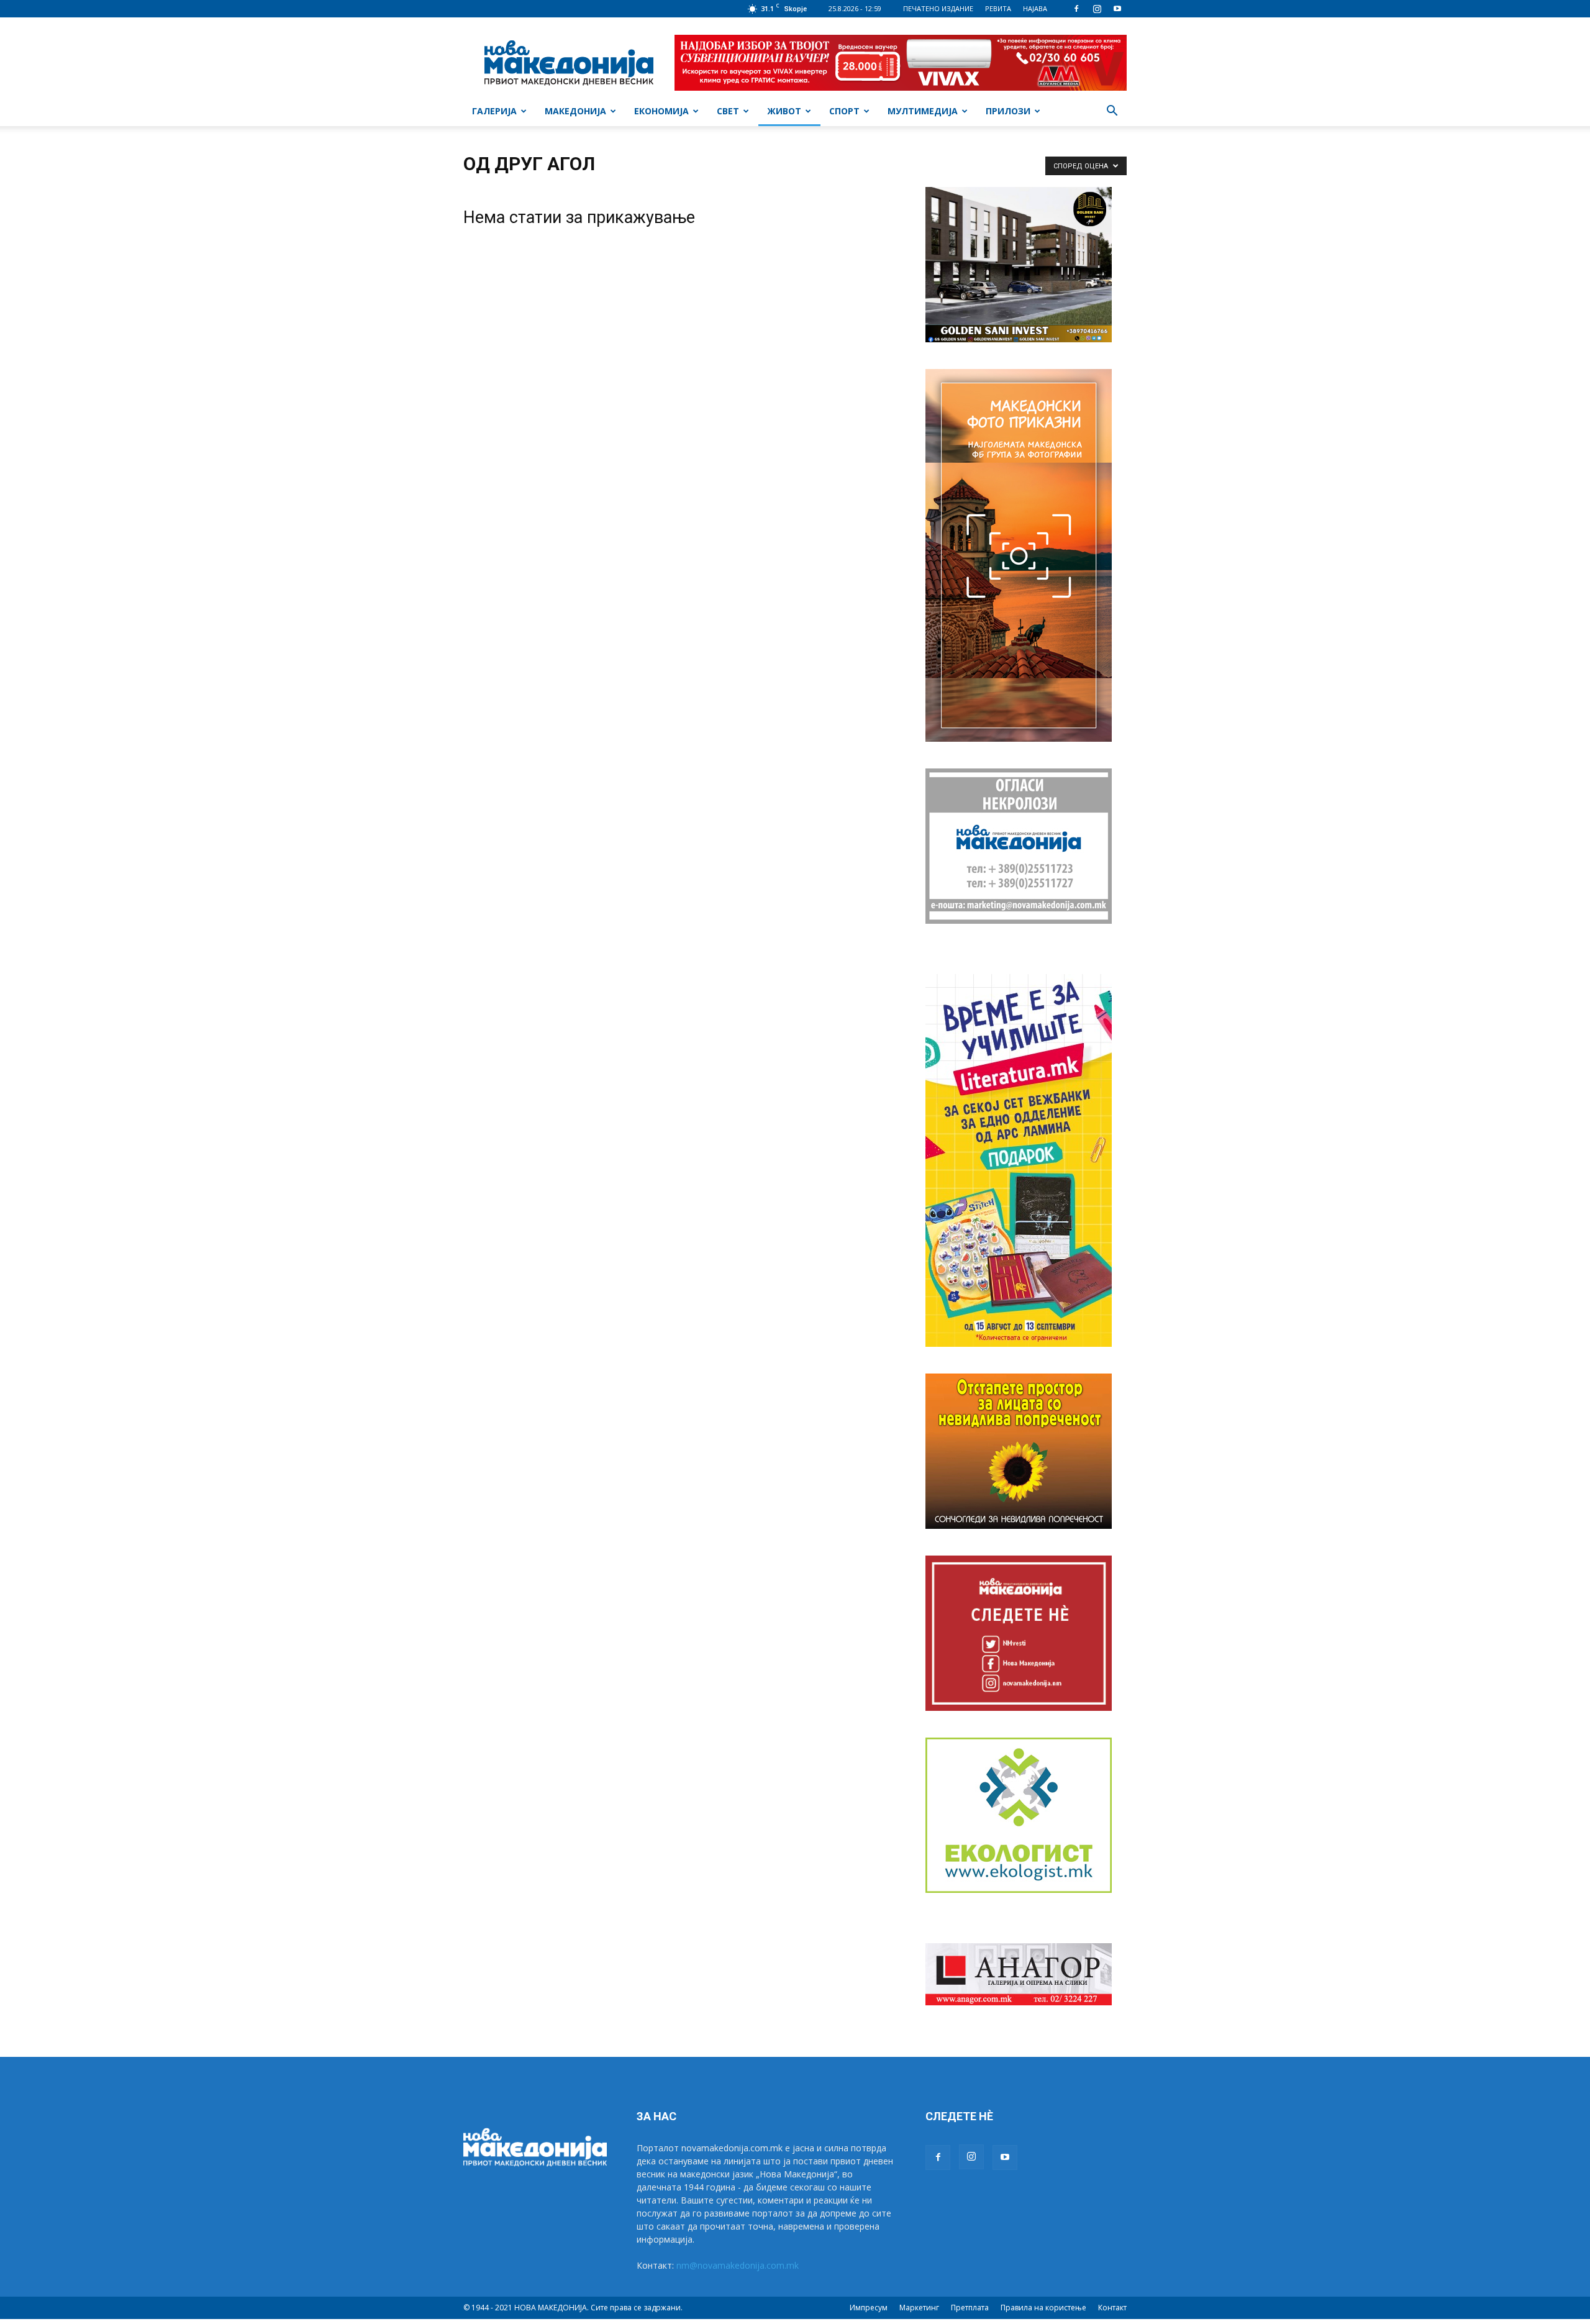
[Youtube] (1117, 9)
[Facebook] (1076, 9)
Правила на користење (1043, 2308)
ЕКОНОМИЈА (661, 111)
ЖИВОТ (784, 111)
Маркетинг (919, 2308)
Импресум (869, 2308)
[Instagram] (1097, 9)
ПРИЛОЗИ (1008, 111)
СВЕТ (728, 111)
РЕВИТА (998, 8)
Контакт (1112, 2308)
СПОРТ (844, 111)
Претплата (970, 2308)
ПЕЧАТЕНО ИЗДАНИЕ (938, 8)
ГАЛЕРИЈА (494, 111)
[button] (1112, 112)
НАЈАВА (1035, 8)
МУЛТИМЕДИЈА (923, 111)
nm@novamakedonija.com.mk (738, 2265)
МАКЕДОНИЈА (575, 111)
